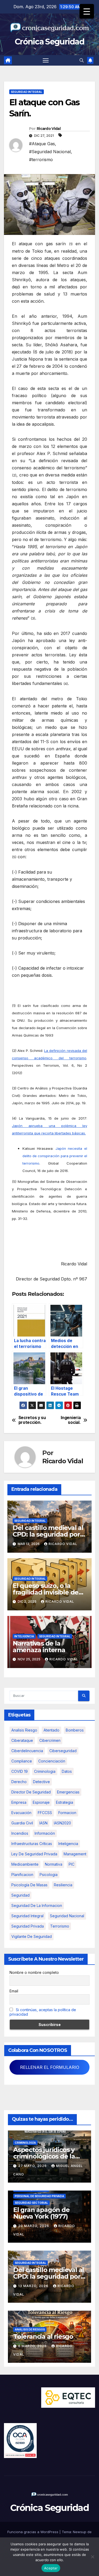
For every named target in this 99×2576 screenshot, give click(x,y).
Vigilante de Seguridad (32, 1936)
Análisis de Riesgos (30, 2329)
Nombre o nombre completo (34, 1972)
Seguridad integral (27, 1916)
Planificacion (22, 1875)
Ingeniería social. (71, 1420)
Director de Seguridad (31, 1792)
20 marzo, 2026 (34, 2226)
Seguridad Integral (27, 92)
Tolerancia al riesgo (43, 2336)
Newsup (80, 2532)
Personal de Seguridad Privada (39, 2196)
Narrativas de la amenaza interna (39, 1647)
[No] (92, 2557)
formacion (67, 1813)
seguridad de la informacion (37, 1905)
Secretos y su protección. (32, 1420)
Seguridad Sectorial (31, 2203)
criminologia (45, 1771)
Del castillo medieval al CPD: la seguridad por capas (48, 1534)
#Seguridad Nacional (50, 152)
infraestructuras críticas (32, 1844)
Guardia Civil (22, 1823)
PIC (72, 1864)
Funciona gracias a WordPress (33, 2532)
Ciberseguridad (63, 1751)
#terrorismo (41, 160)
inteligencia (68, 1844)
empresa (19, 1802)
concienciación (52, 1761)
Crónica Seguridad (49, 42)
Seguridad (20, 1895)
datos (67, 1771)
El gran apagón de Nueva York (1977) (41, 2213)
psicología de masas (29, 1885)
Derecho (19, 1782)
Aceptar (51, 2568)
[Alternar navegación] (46, 60)
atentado (51, 1730)
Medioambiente (25, 1864)
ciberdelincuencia (27, 1751)
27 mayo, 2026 (33, 2166)
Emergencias (68, 1792)
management (75, 1854)
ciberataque (22, 1740)
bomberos (75, 1730)
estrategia (65, 1802)
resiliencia (63, 1885)
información (45, 1833)
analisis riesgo (24, 1730)
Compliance (22, 1761)
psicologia (49, 1875)
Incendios (20, 1833)
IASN (43, 1823)
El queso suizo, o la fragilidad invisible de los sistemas (46, 1592)
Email (14, 1991)
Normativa (54, 1864)
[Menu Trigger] (87, 11)
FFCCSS (45, 1813)
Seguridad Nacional (67, 1916)
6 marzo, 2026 (33, 2346)
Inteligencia (24, 1636)
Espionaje (41, 1802)
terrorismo (60, 1926)
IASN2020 (62, 1823)
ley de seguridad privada (34, 1854)
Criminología (25, 2143)
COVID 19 (20, 1771)
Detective (41, 1782)
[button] (82, 60)
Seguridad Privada (28, 1926)
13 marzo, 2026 (34, 2286)
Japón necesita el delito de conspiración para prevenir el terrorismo (55, 1156)
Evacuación (21, 1813)
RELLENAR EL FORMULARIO (50, 2067)
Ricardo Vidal (49, 129)
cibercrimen (50, 1740)
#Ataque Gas (42, 144)
